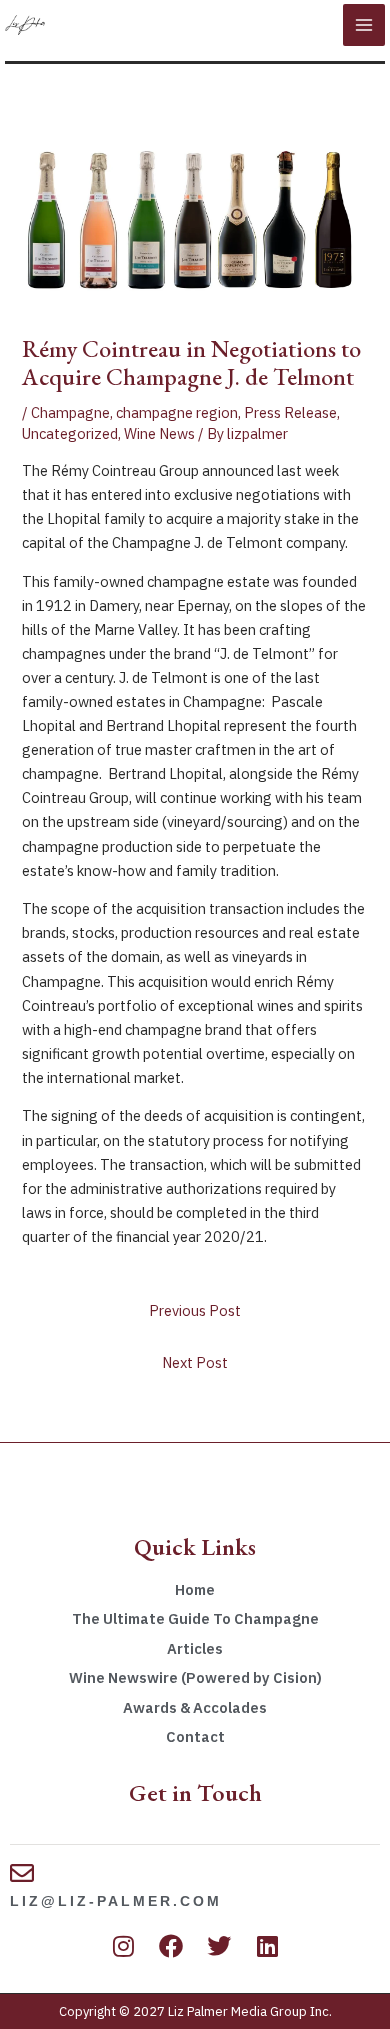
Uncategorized (70, 433)
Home (195, 1589)
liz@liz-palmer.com (116, 1901)
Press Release (290, 412)
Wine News (159, 433)
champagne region (177, 412)
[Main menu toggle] (364, 25)
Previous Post (195, 1310)
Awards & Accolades (195, 1707)
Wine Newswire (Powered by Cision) (195, 1677)
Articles (195, 1648)
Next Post (195, 1362)
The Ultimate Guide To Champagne (195, 1618)
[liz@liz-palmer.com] (22, 1873)
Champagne (70, 412)
